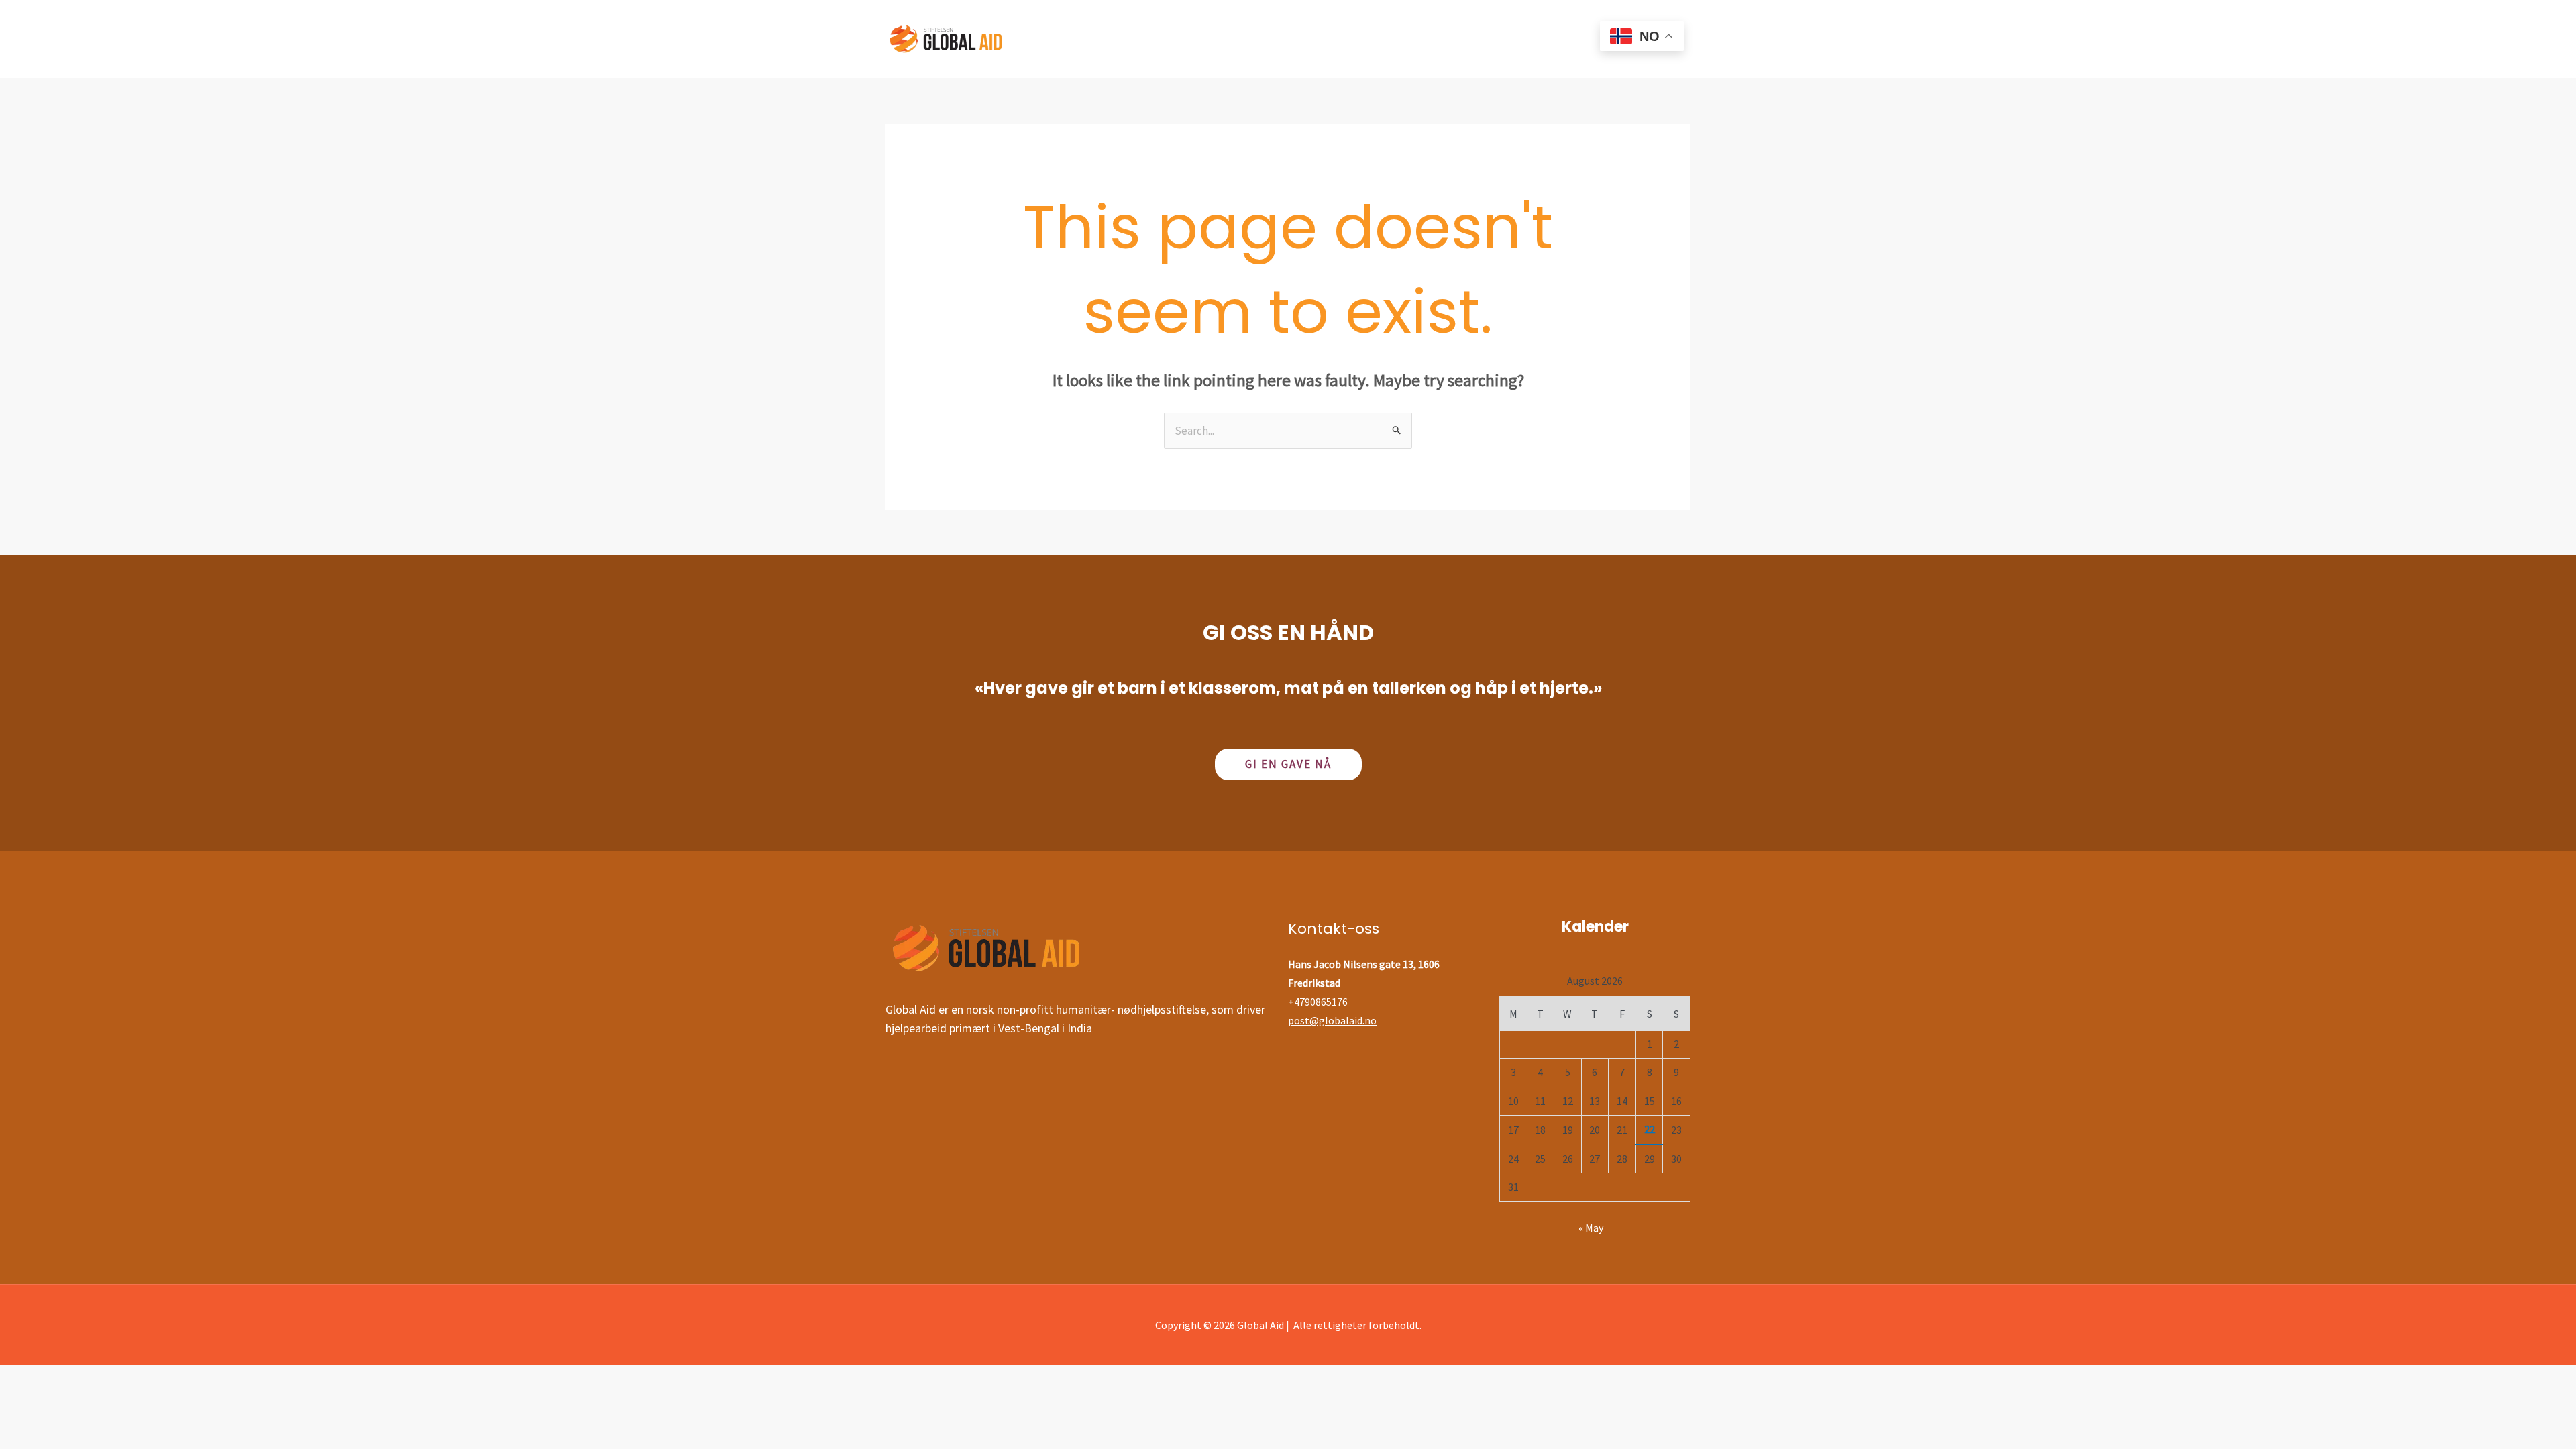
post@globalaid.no (1332, 1020)
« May (1591, 1228)
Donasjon (1321, 39)
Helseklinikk (1240, 39)
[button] (1288, 764)
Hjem (1085, 39)
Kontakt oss (1472, 39)
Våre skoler (1155, 39)
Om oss (1393, 39)
